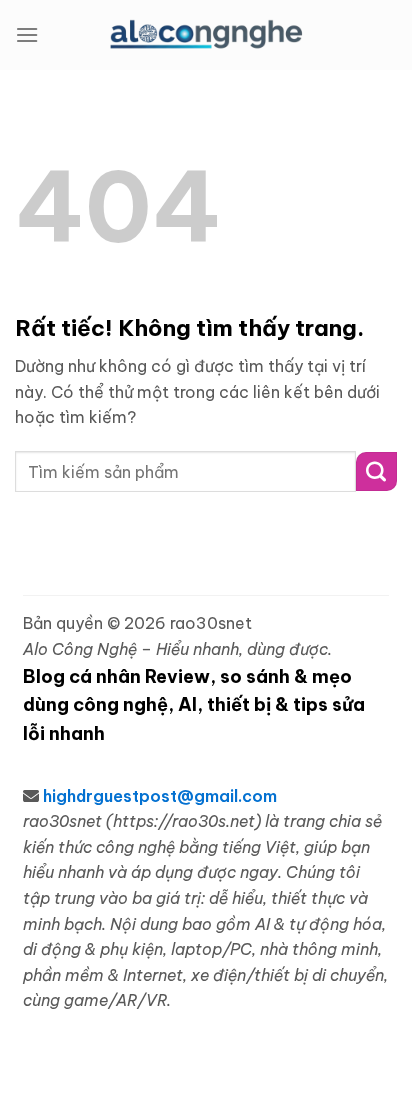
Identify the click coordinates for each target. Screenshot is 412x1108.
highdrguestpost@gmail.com (160, 796)
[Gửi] (376, 471)
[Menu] (27, 34)
